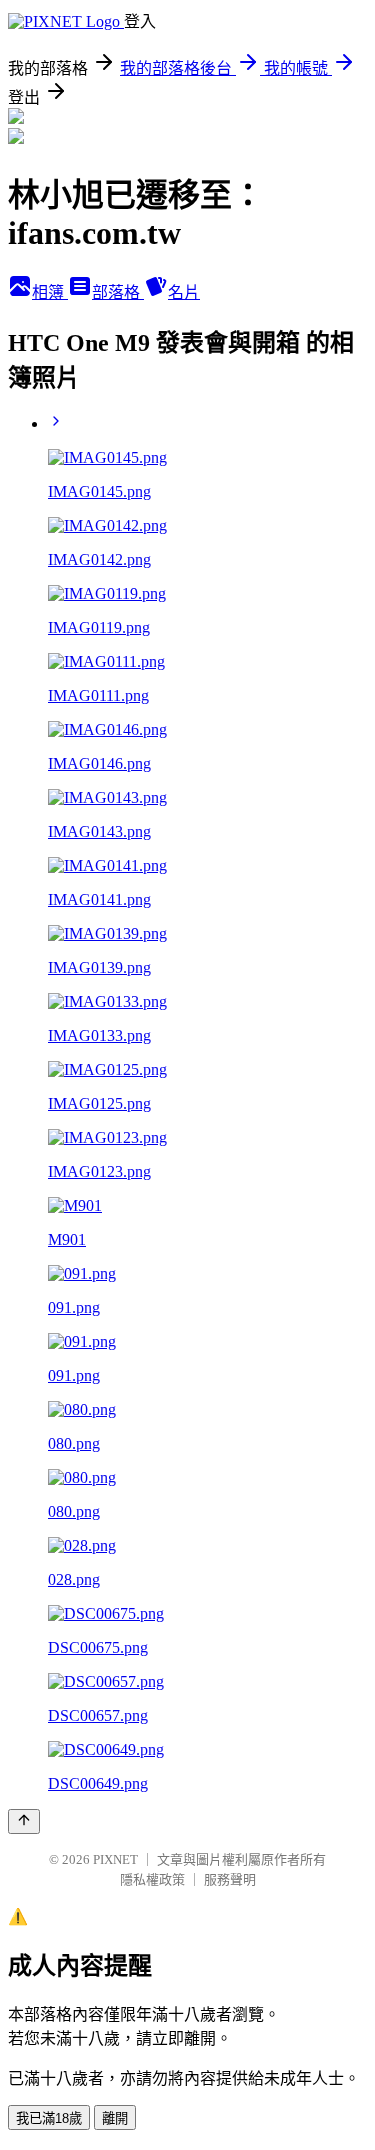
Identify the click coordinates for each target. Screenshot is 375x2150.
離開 (115, 2118)
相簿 (50, 292)
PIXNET (115, 1859)
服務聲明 (230, 1879)
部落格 (118, 292)
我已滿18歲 (49, 2118)
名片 (184, 292)
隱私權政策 (152, 1879)
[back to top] (24, 1821)
